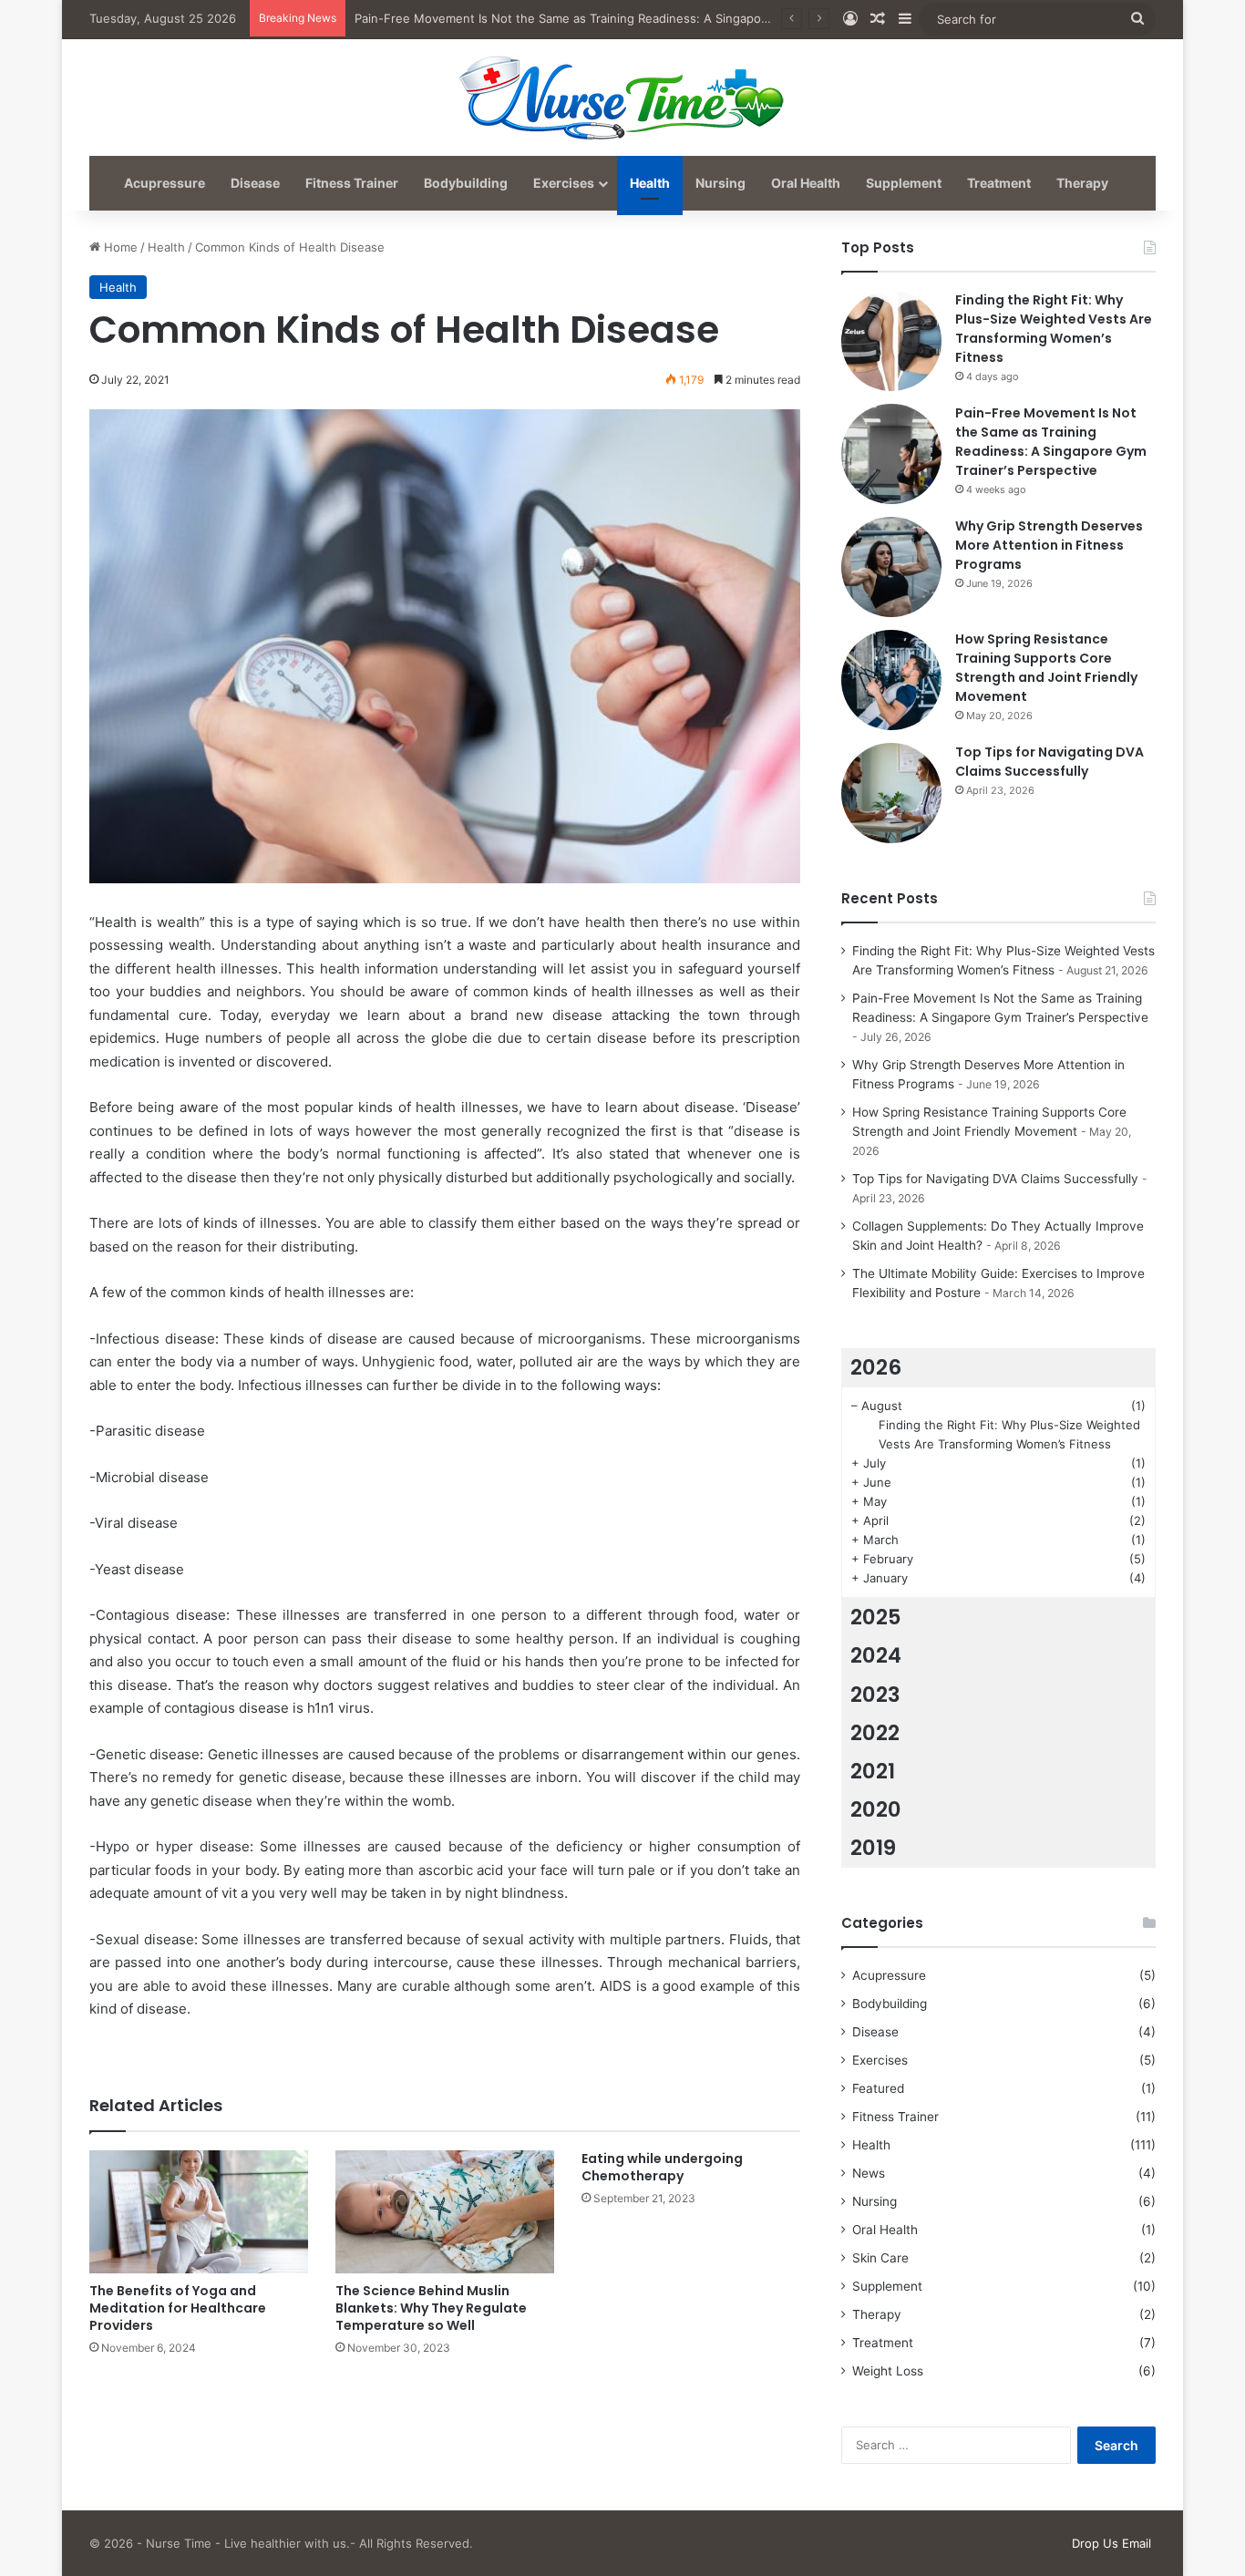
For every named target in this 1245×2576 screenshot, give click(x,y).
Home (119, 247)
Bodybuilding (466, 183)
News (869, 2173)
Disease (255, 183)
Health (650, 183)
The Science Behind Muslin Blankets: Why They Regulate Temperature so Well (431, 2308)
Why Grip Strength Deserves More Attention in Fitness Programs (1049, 545)
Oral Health (806, 183)
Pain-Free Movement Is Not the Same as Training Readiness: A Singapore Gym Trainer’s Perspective (639, 18)
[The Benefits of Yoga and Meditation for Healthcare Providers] (199, 2212)
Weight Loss (888, 2371)
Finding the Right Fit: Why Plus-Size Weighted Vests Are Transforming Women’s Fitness (1054, 329)
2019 (873, 1848)
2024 (876, 1655)
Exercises (564, 183)
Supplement (904, 183)
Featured (878, 2088)
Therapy (1082, 183)
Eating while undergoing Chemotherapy (662, 2167)
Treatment (999, 183)
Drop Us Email (1111, 2543)
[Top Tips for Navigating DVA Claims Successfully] (891, 793)
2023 (875, 1695)
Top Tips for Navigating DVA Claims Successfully (1050, 762)
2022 (875, 1733)
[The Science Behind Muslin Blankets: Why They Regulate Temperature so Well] (445, 2212)
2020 (876, 1809)
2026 (876, 1367)
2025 (876, 1617)
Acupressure (165, 183)
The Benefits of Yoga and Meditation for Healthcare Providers (178, 2308)
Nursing (720, 183)
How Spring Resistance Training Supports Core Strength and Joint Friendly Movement (1046, 668)
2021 (873, 1771)
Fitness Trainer (352, 183)
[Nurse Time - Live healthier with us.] (622, 97)
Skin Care (880, 2258)
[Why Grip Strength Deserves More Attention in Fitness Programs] (891, 567)
